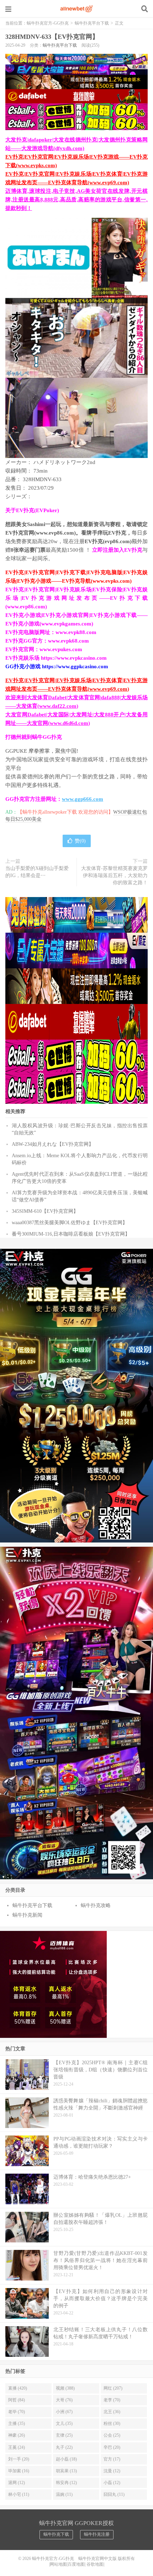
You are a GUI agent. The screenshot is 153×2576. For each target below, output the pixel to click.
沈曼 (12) (112, 2471)
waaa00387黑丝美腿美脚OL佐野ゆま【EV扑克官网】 (70, 1223)
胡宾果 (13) (66, 2471)
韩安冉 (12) (66, 2483)
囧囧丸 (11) (114, 2494)
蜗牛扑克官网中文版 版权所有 (106, 2559)
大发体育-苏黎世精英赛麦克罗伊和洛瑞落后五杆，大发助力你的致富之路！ (114, 875)
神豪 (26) (17, 2435)
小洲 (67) (64, 2412)
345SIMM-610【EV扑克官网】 (45, 1211)
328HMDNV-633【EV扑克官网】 (52, 37)
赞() (80, 841)
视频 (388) (65, 2388)
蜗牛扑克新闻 (27, 1915)
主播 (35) (17, 2423)
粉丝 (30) (112, 2423)
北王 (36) (112, 2412)
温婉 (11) (64, 2494)
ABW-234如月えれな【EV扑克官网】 (53, 1144)
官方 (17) (112, 2459)
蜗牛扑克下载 (56, 2534)
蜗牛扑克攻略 (96, 1905)
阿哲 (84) (17, 2400)
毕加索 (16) (19, 2471)
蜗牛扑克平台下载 (92, 23)
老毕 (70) (17, 2412)
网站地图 (58, 2564)
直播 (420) (18, 2388)
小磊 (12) (112, 2483)
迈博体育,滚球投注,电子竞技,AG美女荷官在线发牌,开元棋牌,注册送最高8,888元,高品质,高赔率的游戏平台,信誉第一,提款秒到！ (76, 200)
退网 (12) (17, 2483)
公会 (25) (112, 2435)
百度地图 (76, 2564)
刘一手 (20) (19, 2459)
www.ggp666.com (83, 799)
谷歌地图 (95, 2564)
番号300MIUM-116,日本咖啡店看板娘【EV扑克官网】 (71, 1234)
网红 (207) (113, 2388)
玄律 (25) (64, 2435)
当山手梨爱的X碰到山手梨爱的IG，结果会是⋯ (37, 872)
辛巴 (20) (112, 2447)
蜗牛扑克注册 (97, 2534)
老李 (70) (112, 2400)
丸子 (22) (64, 2447)
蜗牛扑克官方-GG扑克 (76, 9)
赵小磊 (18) (66, 2459)
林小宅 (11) (19, 2494)
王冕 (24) (17, 2447)
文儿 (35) (64, 2423)
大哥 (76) (64, 2400)
